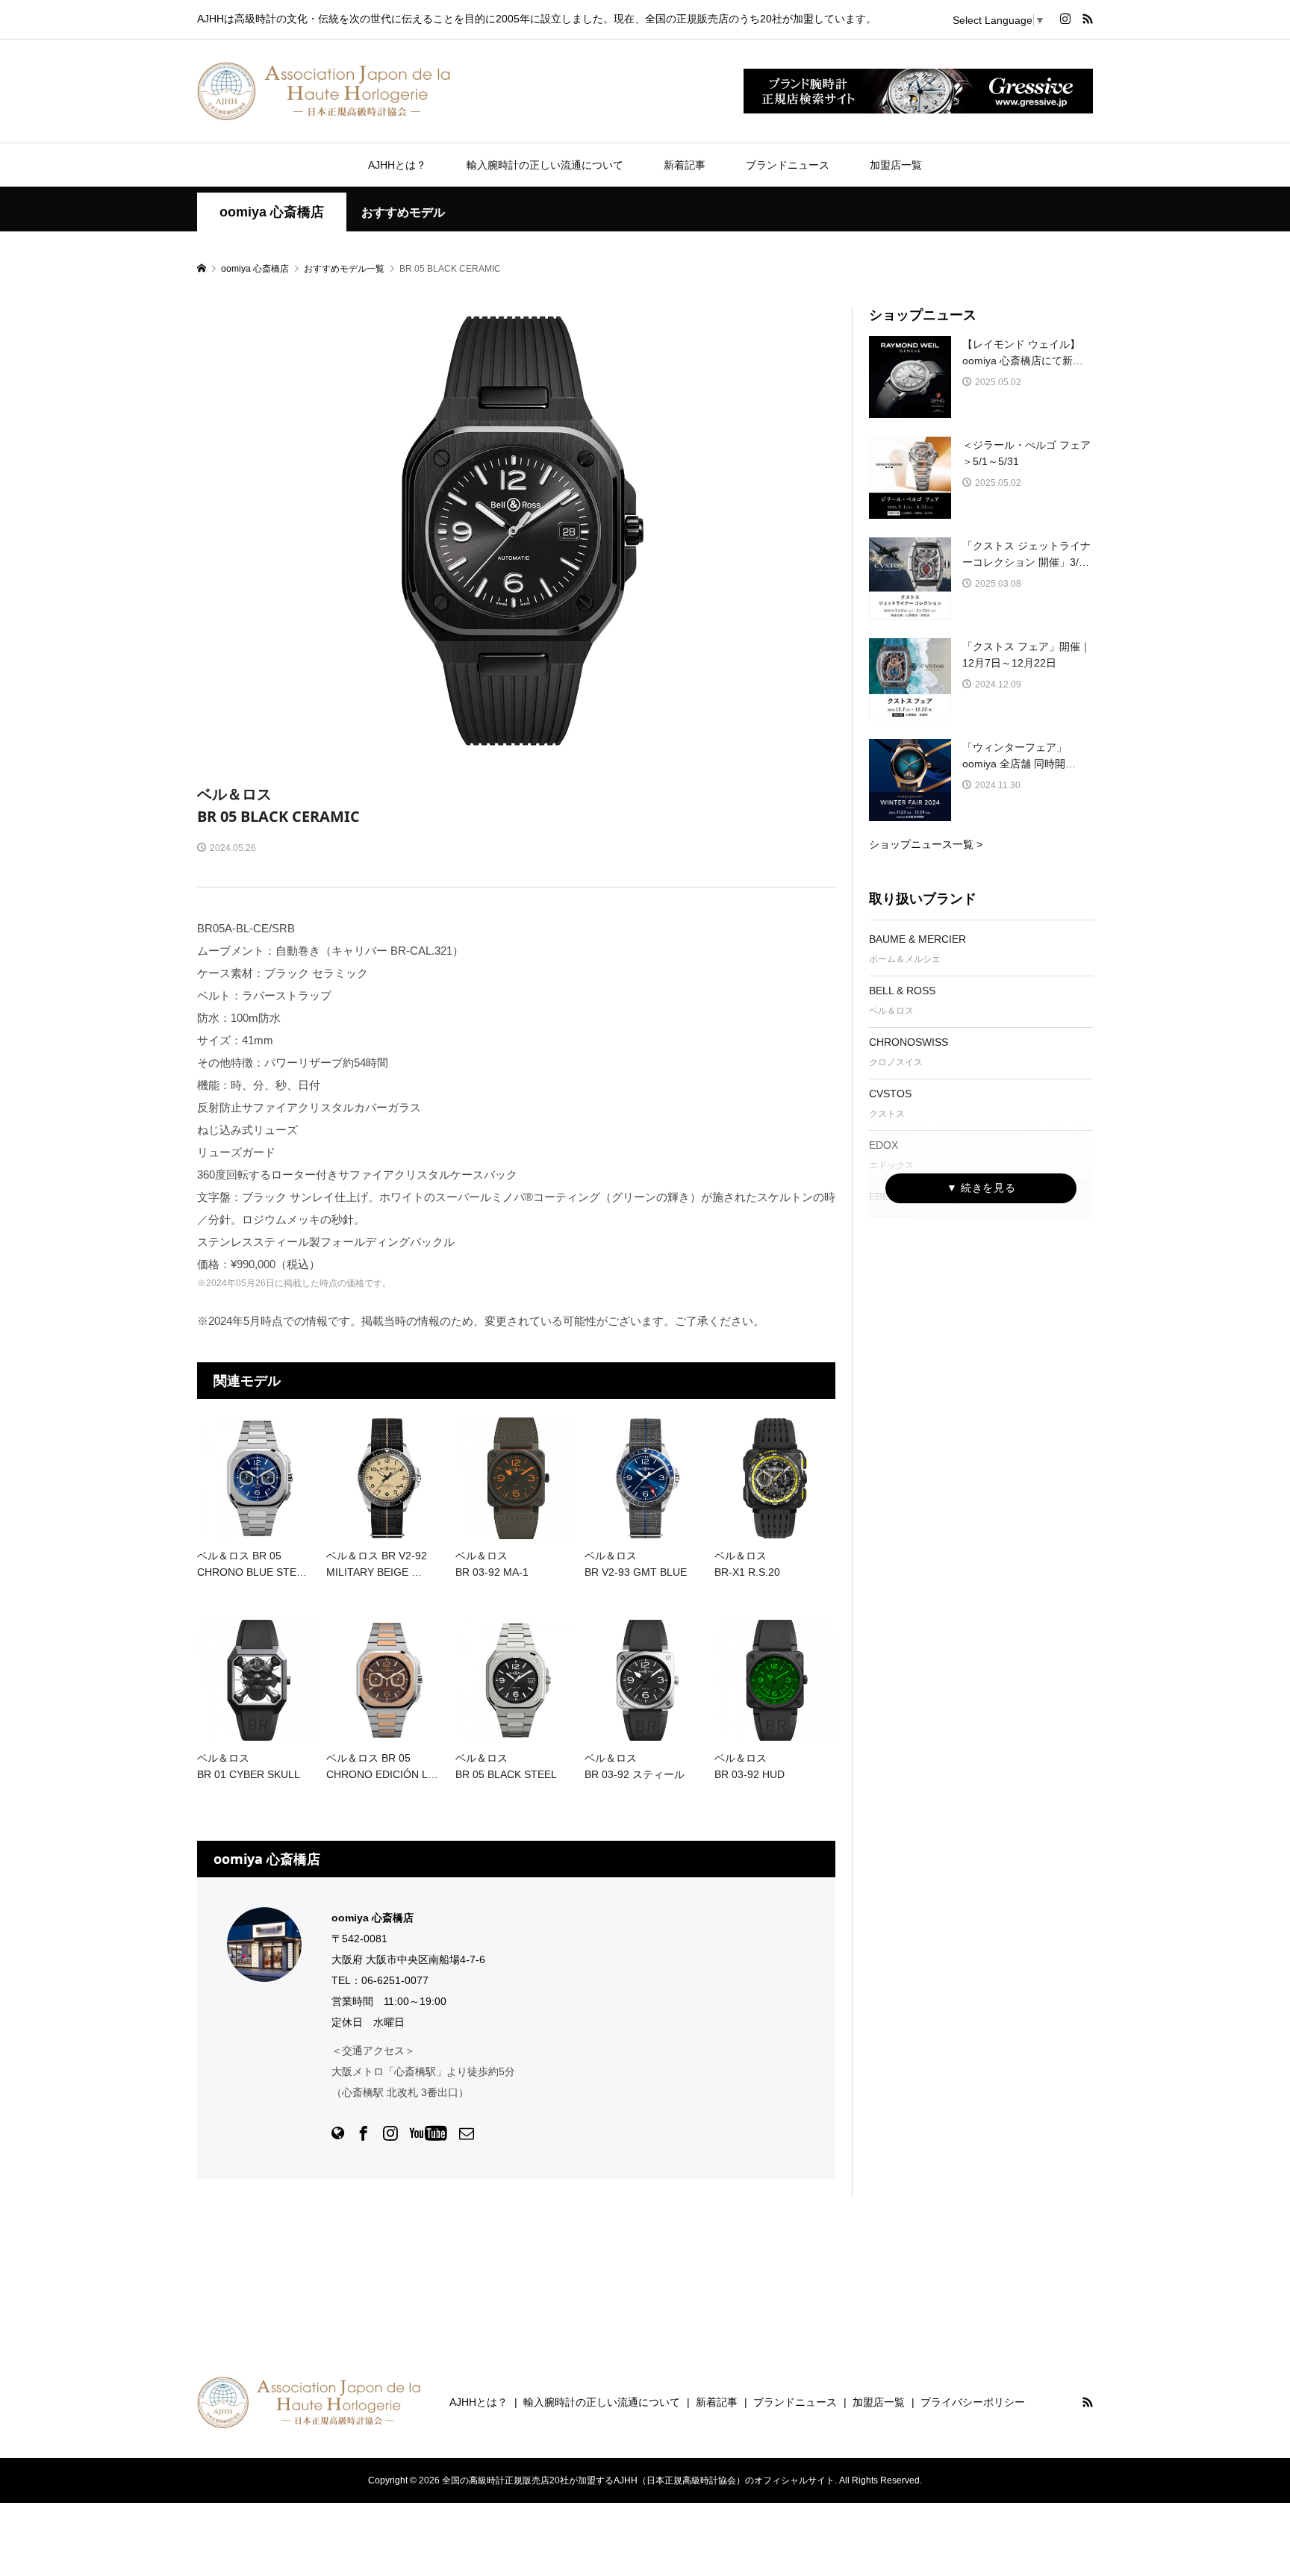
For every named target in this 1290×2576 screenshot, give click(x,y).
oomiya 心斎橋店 (272, 212)
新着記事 (685, 165)
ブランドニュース (788, 165)
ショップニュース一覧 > (926, 844)
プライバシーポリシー (973, 2402)
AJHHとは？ (397, 165)
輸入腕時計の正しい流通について (545, 165)
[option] (517, 530)
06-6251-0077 (395, 1980)
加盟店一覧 (896, 165)
